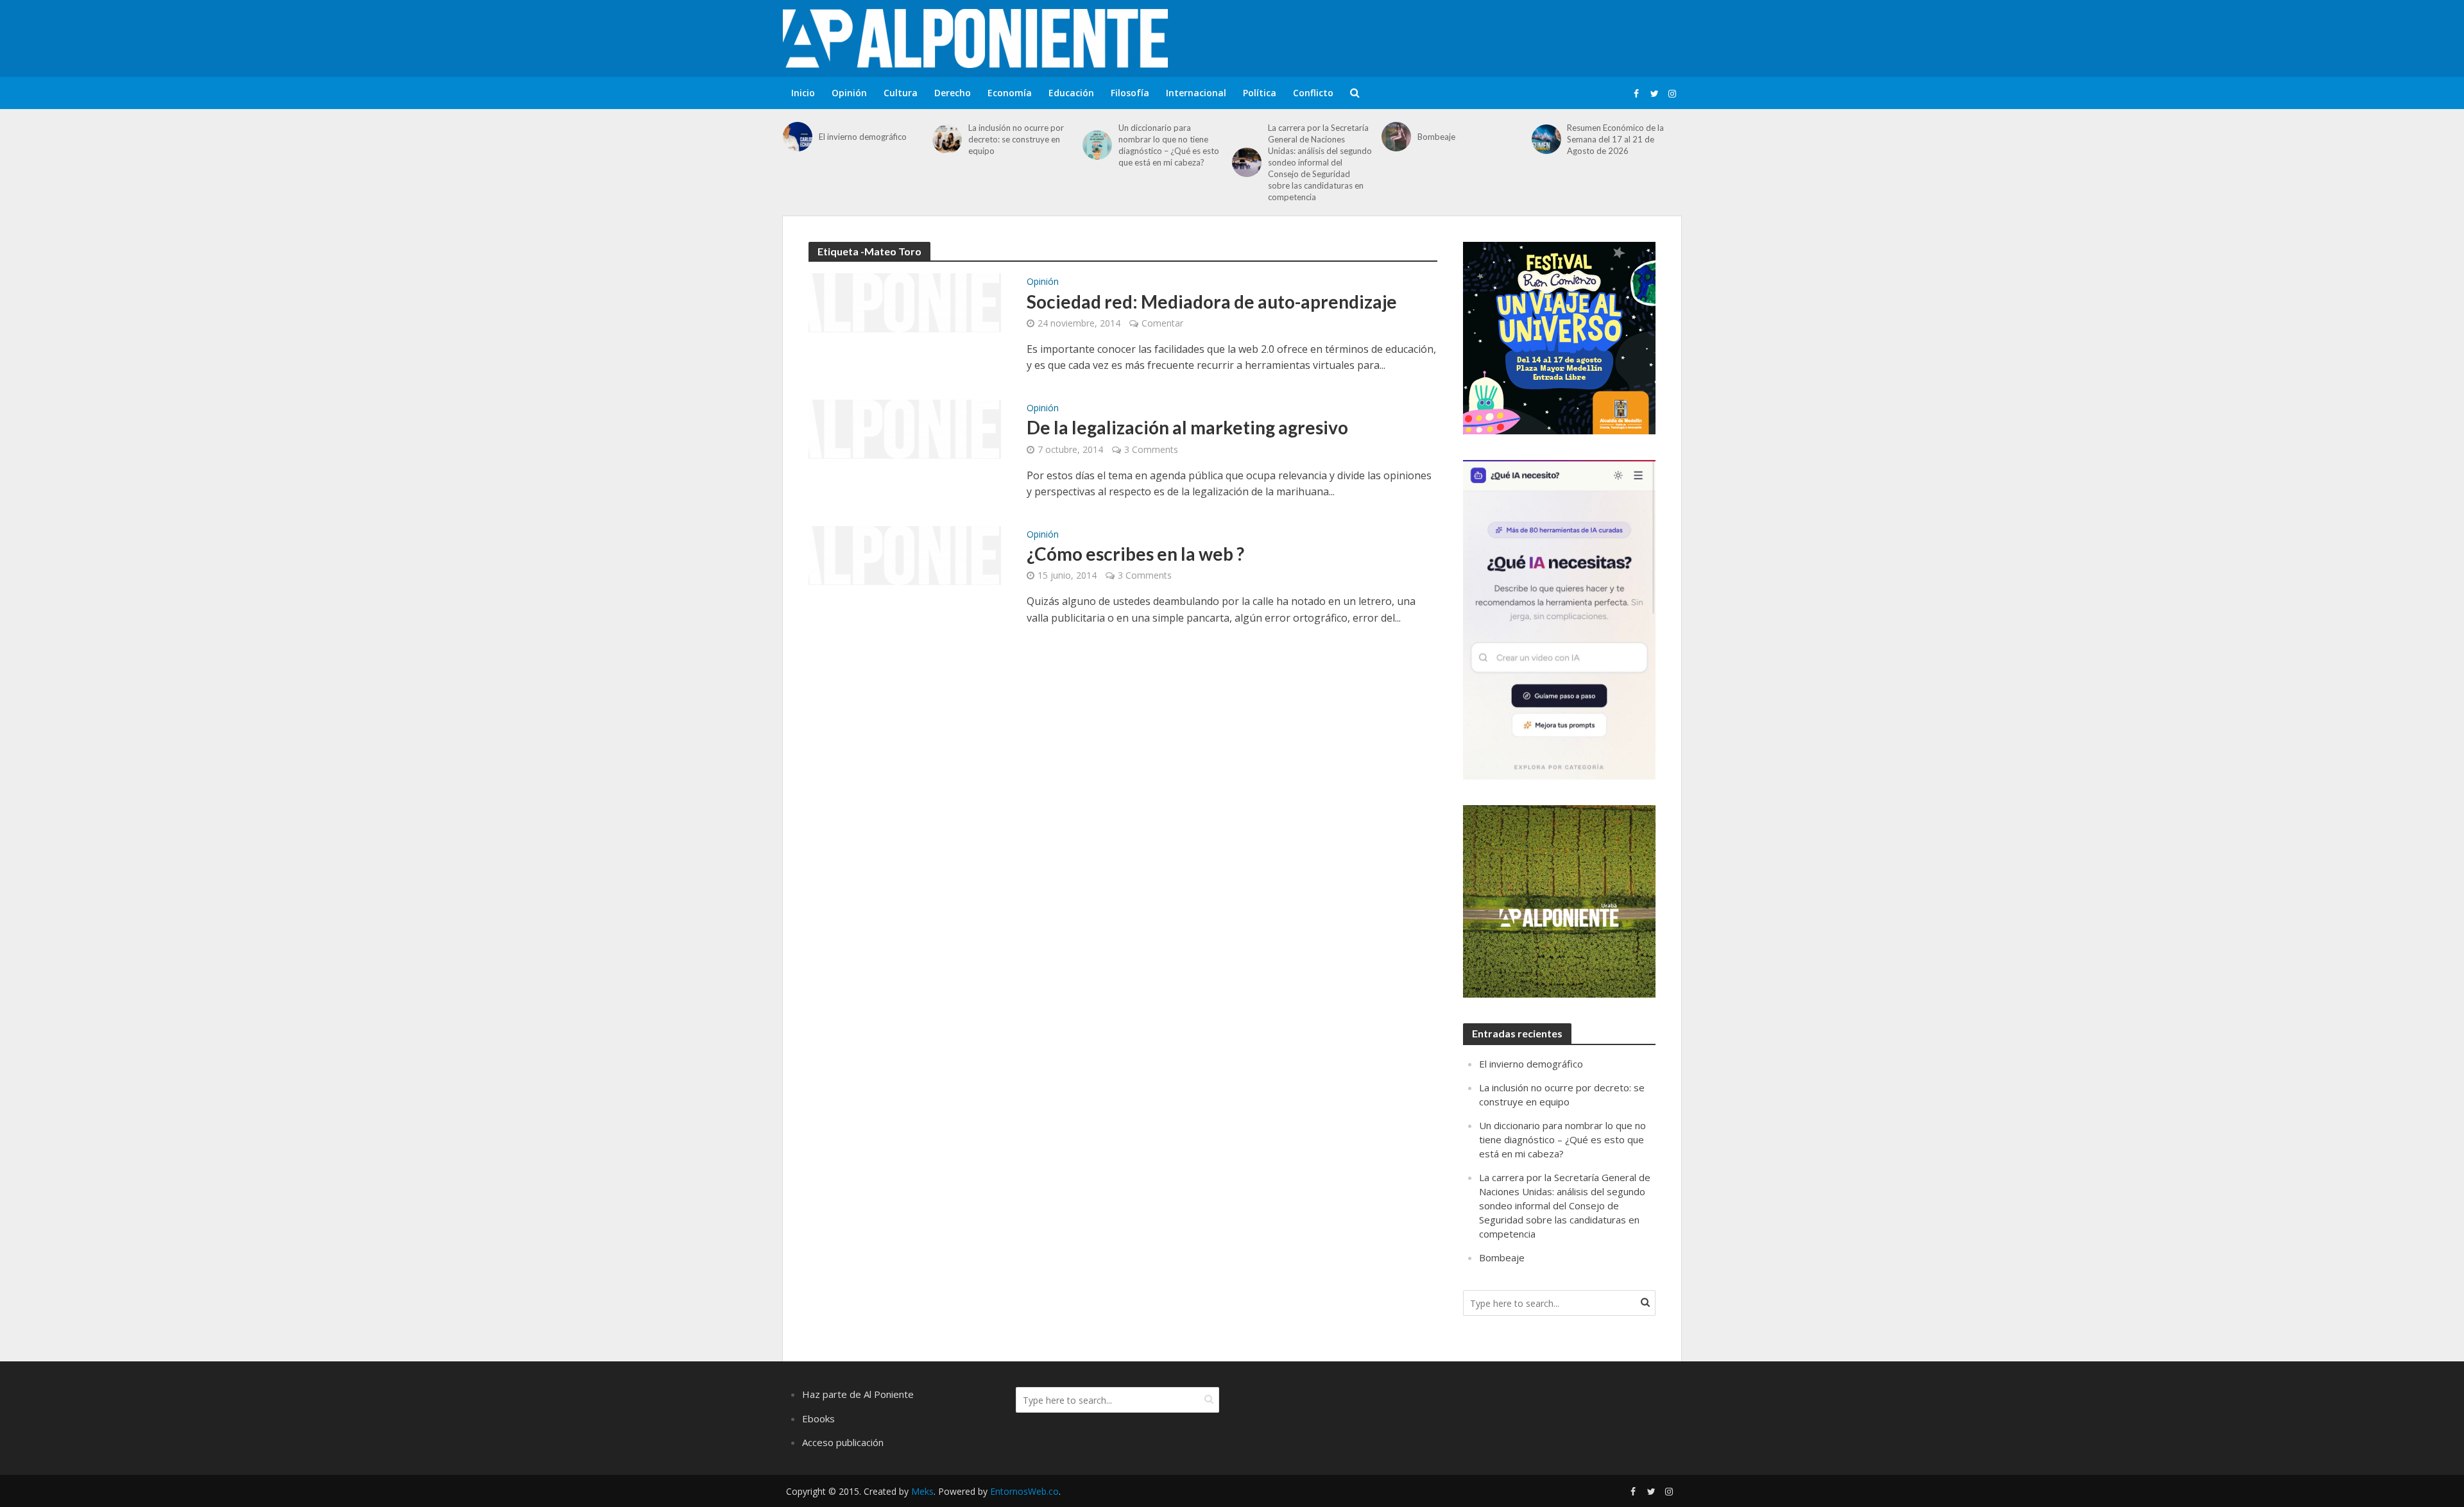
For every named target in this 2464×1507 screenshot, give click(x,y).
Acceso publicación (843, 1442)
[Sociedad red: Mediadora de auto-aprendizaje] (905, 302)
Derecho (953, 93)
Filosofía (1130, 93)
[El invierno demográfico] (798, 137)
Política (1260, 93)
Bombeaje (1436, 137)
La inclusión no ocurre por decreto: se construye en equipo (1016, 139)
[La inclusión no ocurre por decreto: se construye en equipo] (947, 139)
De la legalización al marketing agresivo (1187, 427)
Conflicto (1313, 93)
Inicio (803, 93)
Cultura (901, 93)
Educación (1071, 93)
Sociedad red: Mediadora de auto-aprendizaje (1212, 302)
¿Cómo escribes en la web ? (1135, 554)
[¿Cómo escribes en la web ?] (905, 554)
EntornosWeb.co (1024, 1491)
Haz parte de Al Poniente (858, 1394)
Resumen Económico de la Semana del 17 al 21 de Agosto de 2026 (1615, 139)
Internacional (1196, 93)
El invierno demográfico (863, 137)
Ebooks (818, 1418)
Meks (922, 1491)
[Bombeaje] (1396, 137)
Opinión (849, 93)
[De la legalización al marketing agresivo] (905, 428)
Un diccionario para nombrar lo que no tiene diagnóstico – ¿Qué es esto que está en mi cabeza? (1169, 145)
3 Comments (1151, 449)
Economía (1010, 93)
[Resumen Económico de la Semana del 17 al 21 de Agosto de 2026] (1546, 139)
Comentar (1162, 323)
